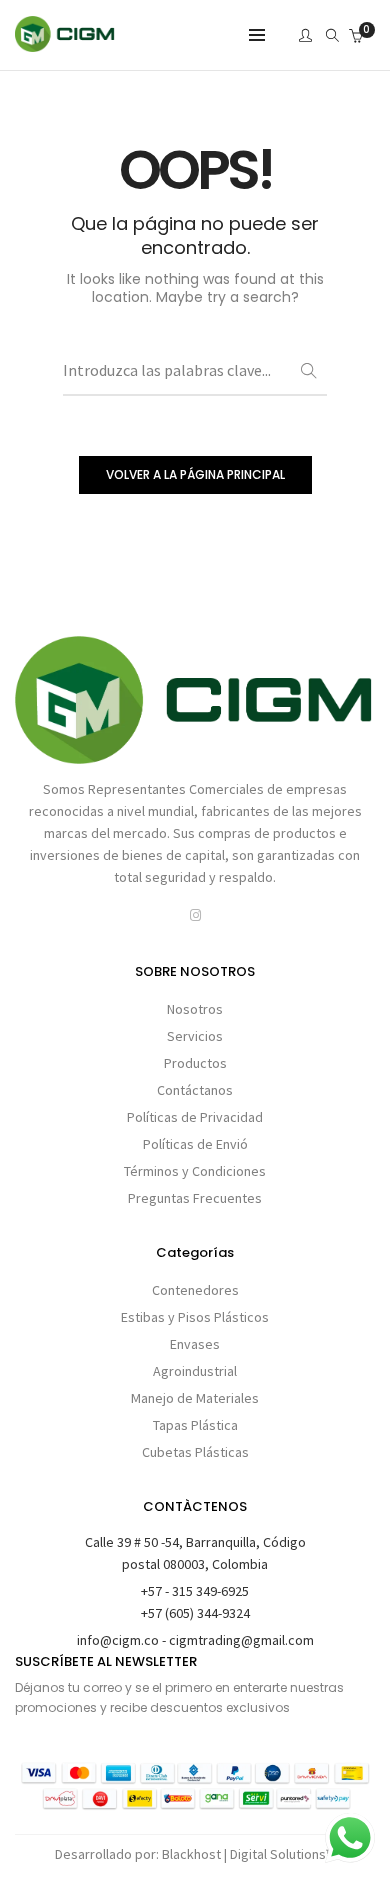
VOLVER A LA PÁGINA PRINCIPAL (195, 474)
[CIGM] (65, 43)
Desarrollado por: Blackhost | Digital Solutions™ (195, 1854)
